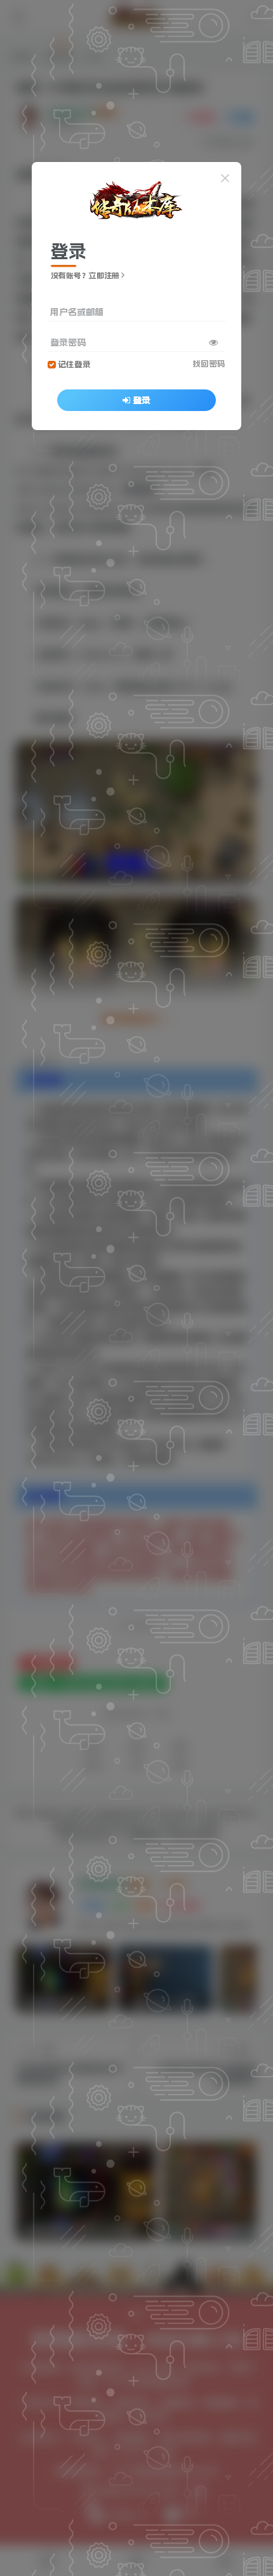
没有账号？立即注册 (85, 276)
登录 (142, 400)
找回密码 (209, 364)
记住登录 (74, 364)
